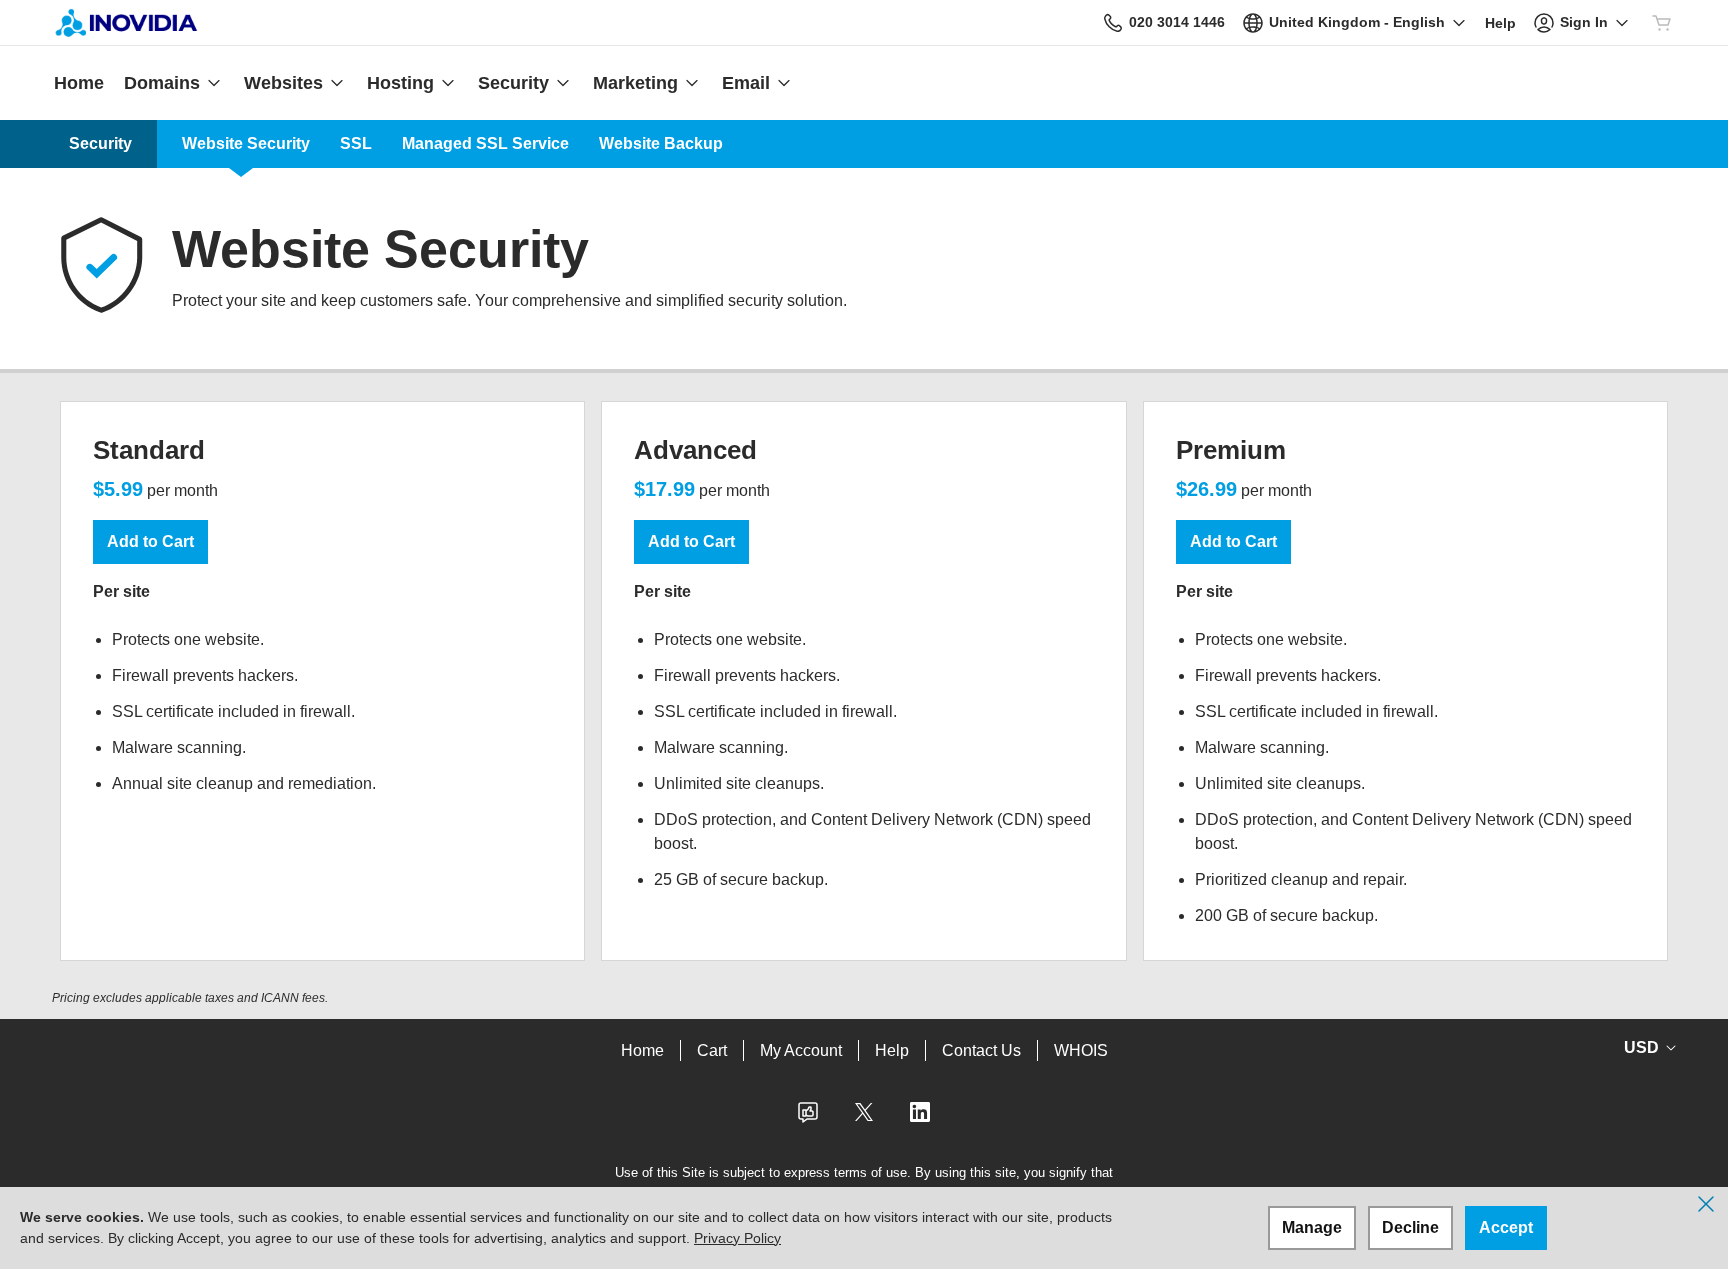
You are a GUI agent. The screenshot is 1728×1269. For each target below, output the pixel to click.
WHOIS (1081, 1050)
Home (642, 1050)
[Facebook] (808, 1118)
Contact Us (981, 1050)
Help (892, 1050)
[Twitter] (864, 1118)
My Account (801, 1050)
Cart (712, 1050)
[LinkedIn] (920, 1118)
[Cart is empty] (1662, 23)
